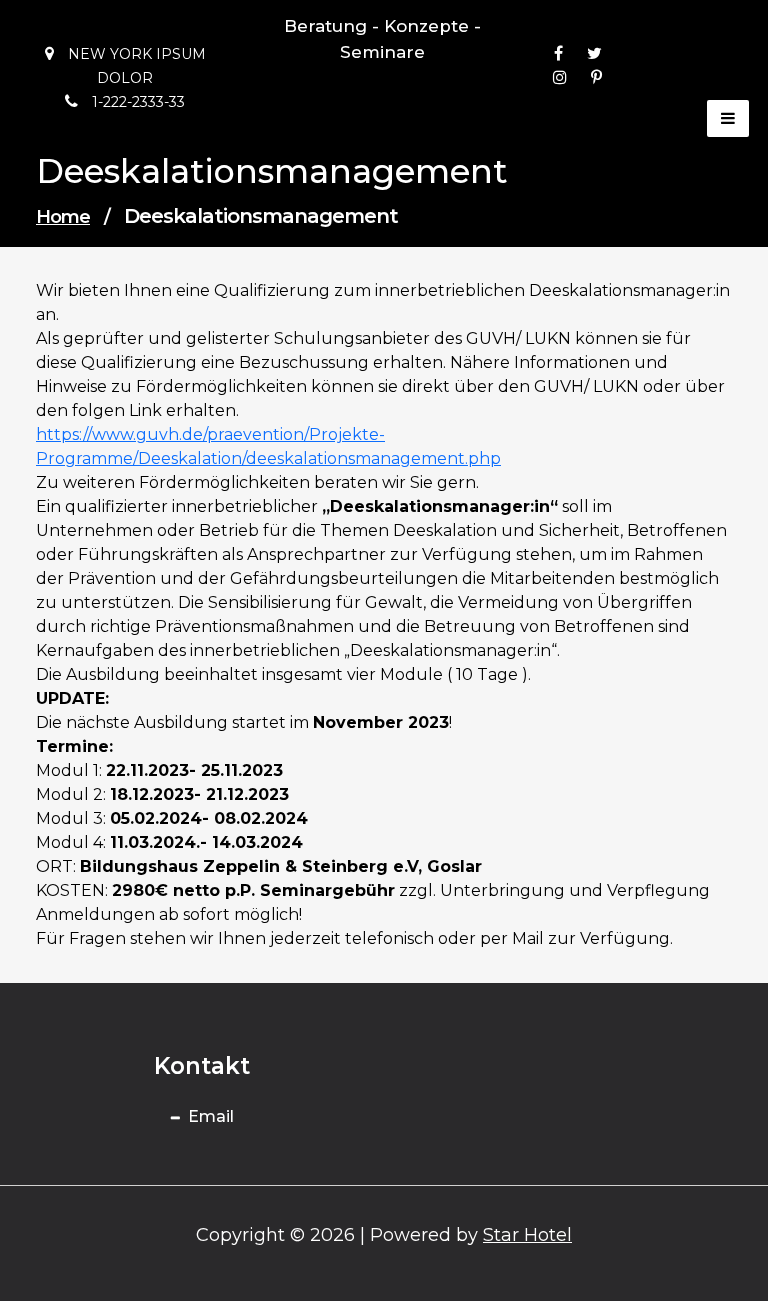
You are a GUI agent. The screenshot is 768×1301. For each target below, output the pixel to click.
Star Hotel (527, 1235)
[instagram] (560, 77)
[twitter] (594, 53)
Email (211, 1116)
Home (63, 217)
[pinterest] (596, 77)
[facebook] (558, 53)
